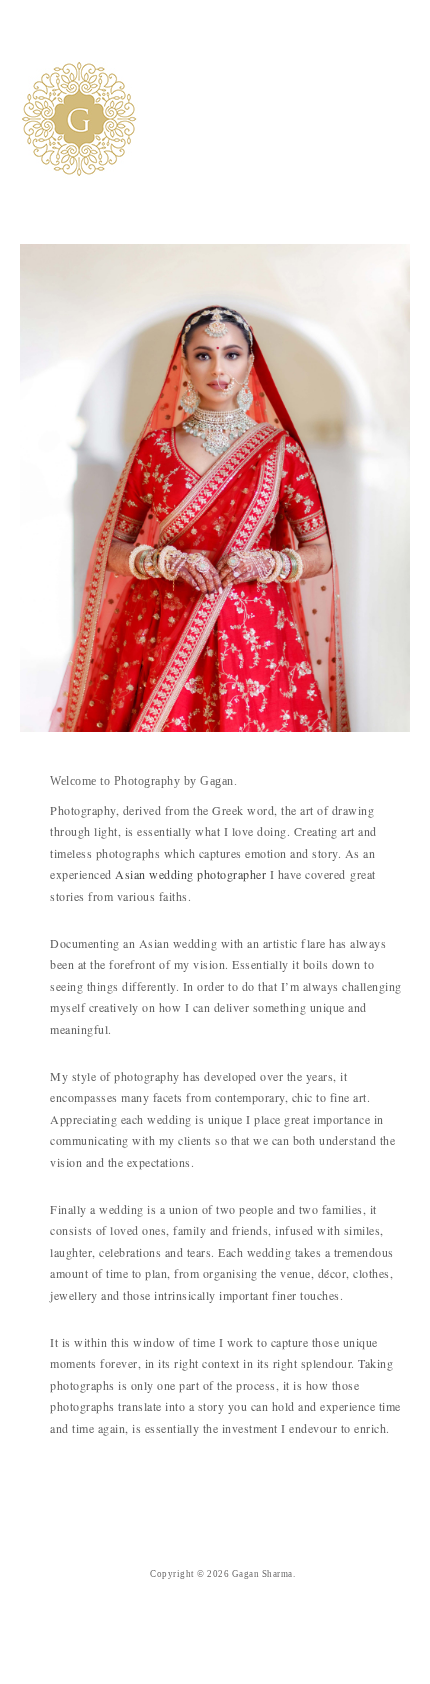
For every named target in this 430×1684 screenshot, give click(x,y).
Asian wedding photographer (190, 874)
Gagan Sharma (262, 1574)
